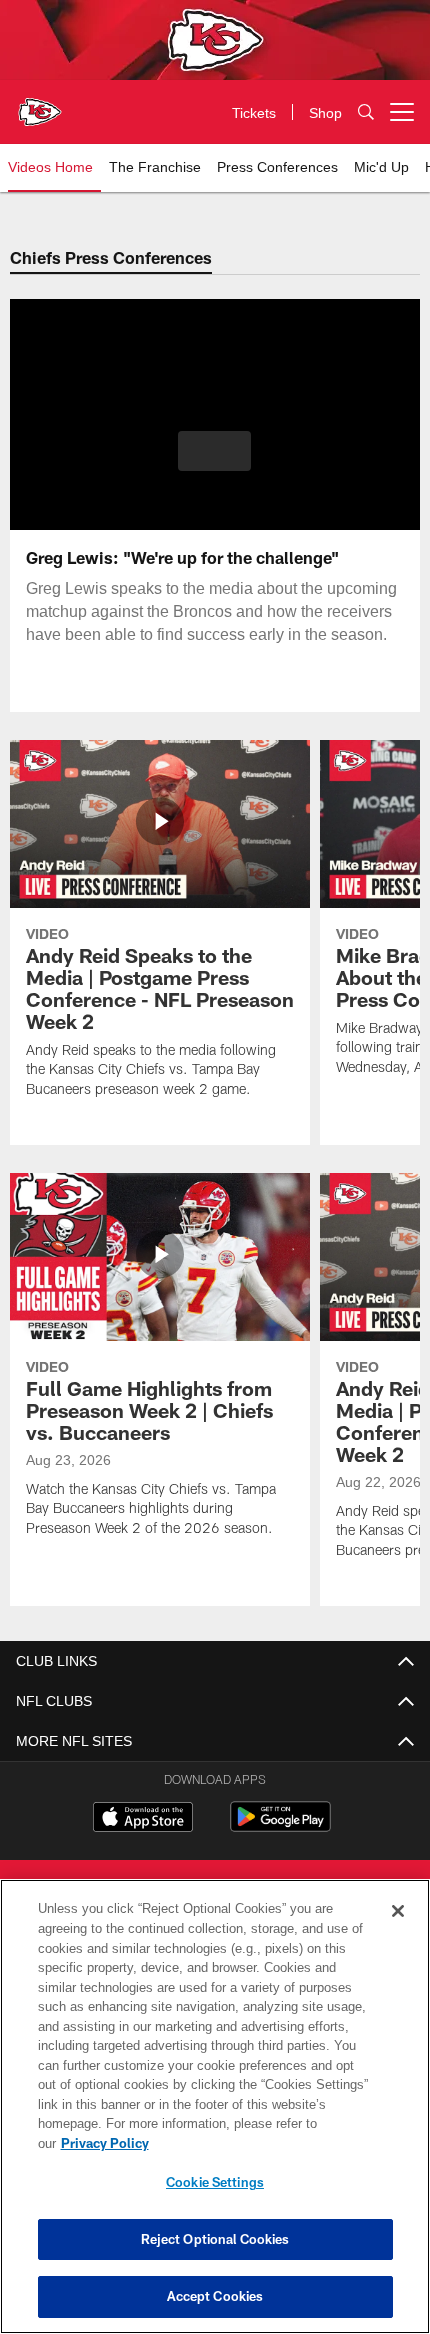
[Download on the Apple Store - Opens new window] (143, 1819)
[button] (214, 451)
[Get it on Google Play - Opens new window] (280, 1826)
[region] (215, 2116)
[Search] (366, 112)
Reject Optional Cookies (215, 2239)
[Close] (398, 1931)
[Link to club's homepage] (40, 104)
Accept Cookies (215, 2296)
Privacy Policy (259, 2143)
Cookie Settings (215, 2182)
